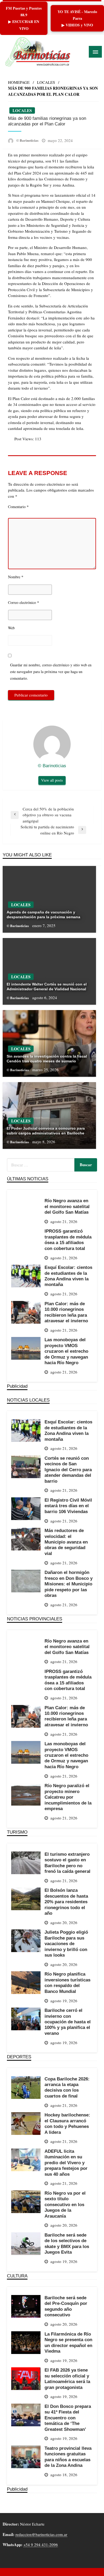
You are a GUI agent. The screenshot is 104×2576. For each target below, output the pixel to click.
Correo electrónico (24, 602)
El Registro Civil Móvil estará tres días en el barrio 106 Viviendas (68, 1506)
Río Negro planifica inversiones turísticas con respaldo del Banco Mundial (67, 1983)
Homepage (19, 82)
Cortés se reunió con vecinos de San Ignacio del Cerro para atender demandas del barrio (68, 1470)
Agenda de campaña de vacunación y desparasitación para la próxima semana (43, 915)
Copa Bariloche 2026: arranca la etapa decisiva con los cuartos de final (67, 2087)
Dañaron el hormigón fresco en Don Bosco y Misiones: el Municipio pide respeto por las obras (69, 1584)
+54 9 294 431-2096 (41, 2545)
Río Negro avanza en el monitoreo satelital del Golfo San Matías (67, 1206)
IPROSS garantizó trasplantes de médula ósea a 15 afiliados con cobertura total (68, 1240)
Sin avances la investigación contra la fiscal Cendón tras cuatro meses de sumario (47, 1059)
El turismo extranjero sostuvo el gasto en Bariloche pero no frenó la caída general (67, 1863)
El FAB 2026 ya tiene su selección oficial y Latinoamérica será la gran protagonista (67, 2379)
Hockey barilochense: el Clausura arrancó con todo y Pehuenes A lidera (67, 2123)
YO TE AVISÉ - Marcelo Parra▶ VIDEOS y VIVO (77, 18)
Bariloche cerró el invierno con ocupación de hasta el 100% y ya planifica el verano (68, 2022)
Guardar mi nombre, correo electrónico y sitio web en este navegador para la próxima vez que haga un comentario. (51, 672)
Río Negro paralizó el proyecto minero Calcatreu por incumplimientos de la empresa (68, 1797)
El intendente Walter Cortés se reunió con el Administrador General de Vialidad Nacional (47, 987)
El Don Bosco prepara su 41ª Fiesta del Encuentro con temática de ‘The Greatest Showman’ (68, 2418)
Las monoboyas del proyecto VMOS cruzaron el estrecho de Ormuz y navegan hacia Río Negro (66, 1351)
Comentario (18, 507)
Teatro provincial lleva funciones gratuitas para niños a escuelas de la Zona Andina (68, 2457)
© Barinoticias (28, 140)
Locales (46, 82)
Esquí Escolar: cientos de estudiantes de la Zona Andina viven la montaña (68, 1276)
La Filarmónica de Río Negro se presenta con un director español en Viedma (68, 2342)
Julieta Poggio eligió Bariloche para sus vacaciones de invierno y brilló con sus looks (66, 1944)
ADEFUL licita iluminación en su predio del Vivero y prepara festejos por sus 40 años (66, 2163)
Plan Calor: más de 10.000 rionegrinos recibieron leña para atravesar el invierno (66, 1312)
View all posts (52, 780)
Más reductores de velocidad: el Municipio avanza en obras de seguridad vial (66, 1542)
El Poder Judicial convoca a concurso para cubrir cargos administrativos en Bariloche (46, 1131)
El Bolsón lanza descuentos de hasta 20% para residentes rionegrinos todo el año (66, 1902)
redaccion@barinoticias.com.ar (41, 2534)
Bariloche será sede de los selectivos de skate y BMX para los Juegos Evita (67, 2243)
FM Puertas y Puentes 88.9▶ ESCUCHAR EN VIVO (24, 18)
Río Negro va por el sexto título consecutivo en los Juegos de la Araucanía (65, 2205)
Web (11, 628)
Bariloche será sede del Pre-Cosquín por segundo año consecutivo (66, 2306)
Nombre (16, 577)
